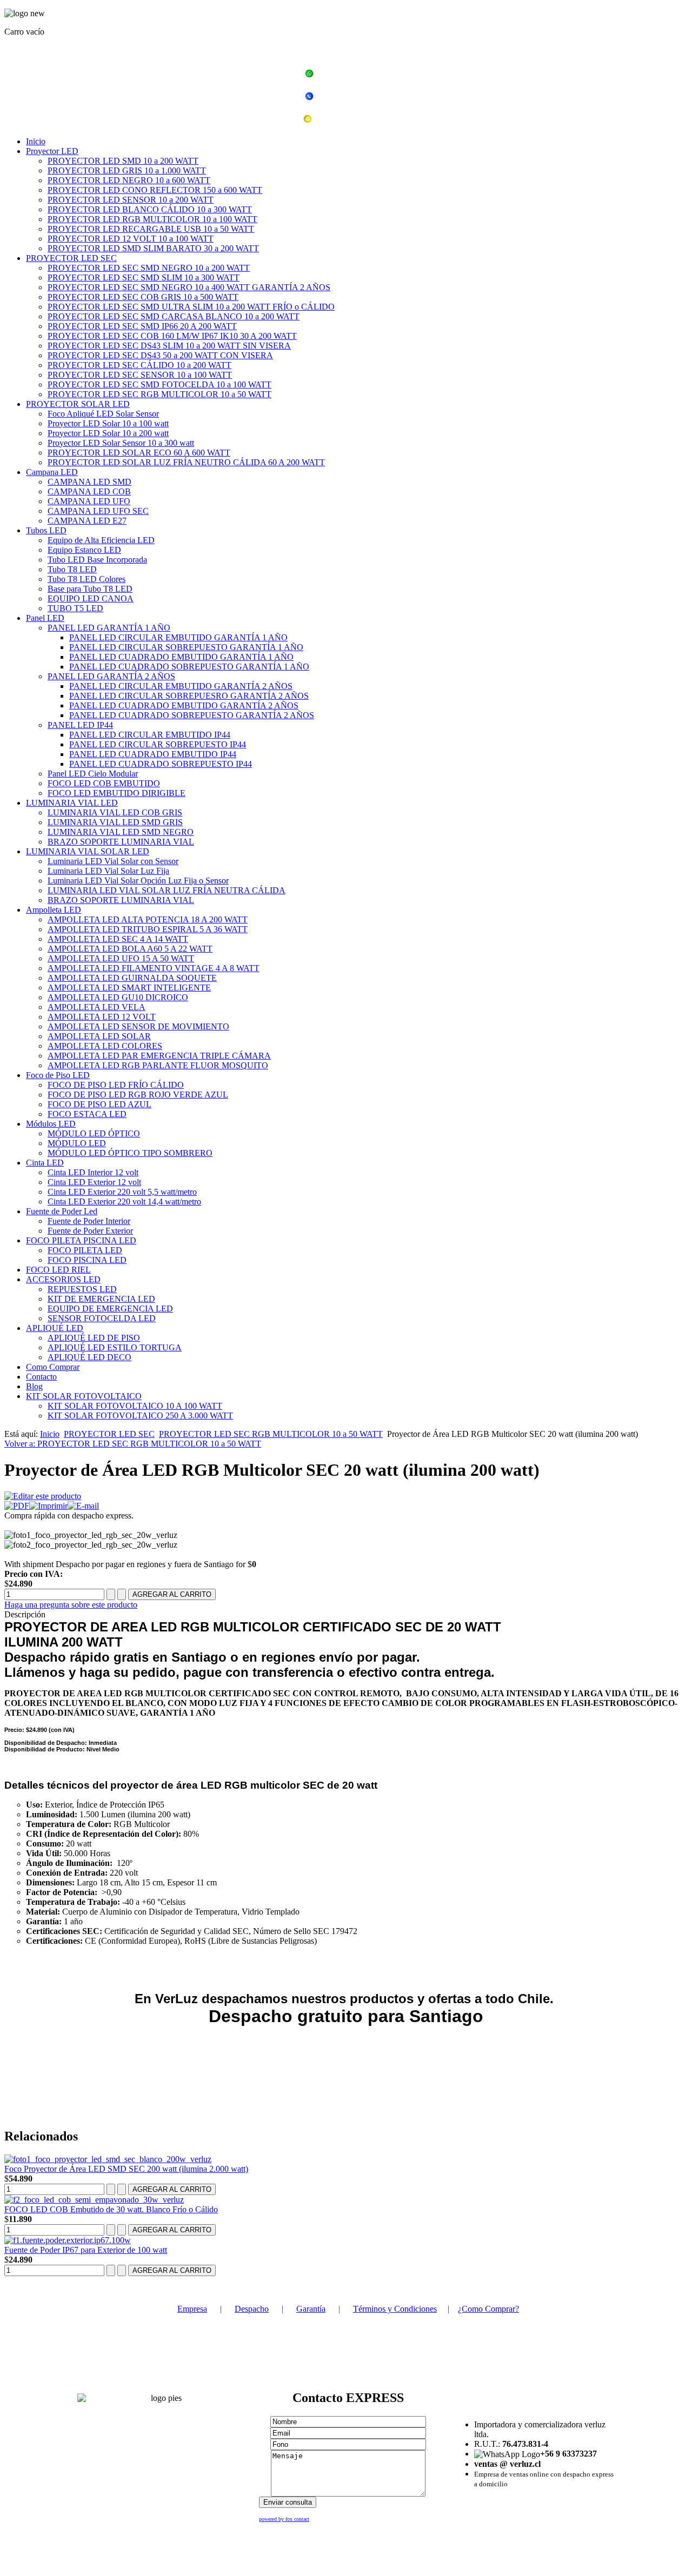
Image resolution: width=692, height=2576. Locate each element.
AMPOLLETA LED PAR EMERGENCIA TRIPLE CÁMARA (159, 1056)
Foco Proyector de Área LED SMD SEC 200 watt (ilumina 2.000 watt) (126, 2169)
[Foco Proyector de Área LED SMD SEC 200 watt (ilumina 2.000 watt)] (108, 2159)
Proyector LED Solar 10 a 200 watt (108, 433)
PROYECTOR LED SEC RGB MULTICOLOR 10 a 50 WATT (159, 394)
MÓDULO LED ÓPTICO (94, 1133)
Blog (34, 1386)
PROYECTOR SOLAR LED (78, 404)
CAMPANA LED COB (89, 491)
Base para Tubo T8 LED (90, 589)
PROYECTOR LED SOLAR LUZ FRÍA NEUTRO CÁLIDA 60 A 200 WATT (186, 462)
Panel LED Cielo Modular (93, 774)
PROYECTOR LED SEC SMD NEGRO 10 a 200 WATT (149, 268)
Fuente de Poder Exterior (90, 1231)
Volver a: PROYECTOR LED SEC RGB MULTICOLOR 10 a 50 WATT (133, 1444)
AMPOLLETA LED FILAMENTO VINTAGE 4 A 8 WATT (154, 968)
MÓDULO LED (77, 1143)
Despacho (252, 2309)
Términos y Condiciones (395, 2309)
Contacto (41, 1377)
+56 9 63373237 (352, 75)
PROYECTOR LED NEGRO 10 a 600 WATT (129, 180)
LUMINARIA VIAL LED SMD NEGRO (121, 832)
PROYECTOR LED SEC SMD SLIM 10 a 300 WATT (144, 277)
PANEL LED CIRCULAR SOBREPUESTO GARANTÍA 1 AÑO (186, 647)
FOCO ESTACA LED (87, 1114)
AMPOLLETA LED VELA (97, 1007)
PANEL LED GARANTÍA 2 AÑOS (111, 676)
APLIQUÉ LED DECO (89, 1357)
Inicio (36, 141)
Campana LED (52, 472)
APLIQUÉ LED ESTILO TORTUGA (115, 1347)
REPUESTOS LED (82, 1289)
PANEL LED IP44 (80, 725)
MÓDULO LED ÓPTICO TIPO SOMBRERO (130, 1153)
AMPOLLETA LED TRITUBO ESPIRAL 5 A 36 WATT (148, 929)
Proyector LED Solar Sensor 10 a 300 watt (121, 443)
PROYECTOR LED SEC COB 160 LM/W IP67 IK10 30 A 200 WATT (172, 336)
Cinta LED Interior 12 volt (93, 1172)
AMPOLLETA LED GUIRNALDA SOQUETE (132, 978)
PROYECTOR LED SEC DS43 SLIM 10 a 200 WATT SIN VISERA (169, 346)
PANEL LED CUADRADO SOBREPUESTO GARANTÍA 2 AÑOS (192, 715)
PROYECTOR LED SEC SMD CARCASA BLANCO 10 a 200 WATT (174, 316)
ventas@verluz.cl (352, 120)
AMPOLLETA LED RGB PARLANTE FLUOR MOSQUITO (158, 1065)
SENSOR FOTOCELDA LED (102, 1318)
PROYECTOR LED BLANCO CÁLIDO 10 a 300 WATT (150, 209)
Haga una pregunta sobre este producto (71, 1605)
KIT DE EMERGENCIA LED (101, 1299)
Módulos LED (51, 1124)
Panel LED (45, 618)
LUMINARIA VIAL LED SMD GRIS (115, 822)
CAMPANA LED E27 (87, 521)
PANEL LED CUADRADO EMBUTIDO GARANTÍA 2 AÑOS (184, 705)
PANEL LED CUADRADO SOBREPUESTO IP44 (161, 764)
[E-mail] (83, 1506)
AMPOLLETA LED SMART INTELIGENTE (129, 988)
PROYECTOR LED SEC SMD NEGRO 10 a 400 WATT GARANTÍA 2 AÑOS (189, 287)
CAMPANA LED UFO (89, 501)
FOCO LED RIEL (58, 1270)
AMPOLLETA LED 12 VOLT (102, 1017)
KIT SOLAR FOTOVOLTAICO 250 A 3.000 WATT (140, 1416)
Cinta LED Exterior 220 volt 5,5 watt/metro (122, 1192)
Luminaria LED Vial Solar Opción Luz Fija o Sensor (138, 881)
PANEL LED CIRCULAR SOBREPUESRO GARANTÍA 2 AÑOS (189, 696)
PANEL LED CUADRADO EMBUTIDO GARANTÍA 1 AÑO (181, 657)
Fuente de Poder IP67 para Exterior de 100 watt (86, 2250)
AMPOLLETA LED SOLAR (99, 1036)
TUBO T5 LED (75, 608)
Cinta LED (45, 1163)
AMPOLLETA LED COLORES (105, 1046)
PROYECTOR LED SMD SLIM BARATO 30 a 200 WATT (153, 248)
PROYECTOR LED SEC (71, 258)
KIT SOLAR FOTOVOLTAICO (84, 1396)
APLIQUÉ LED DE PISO (94, 1338)
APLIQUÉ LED (55, 1328)
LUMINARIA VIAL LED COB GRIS (115, 812)
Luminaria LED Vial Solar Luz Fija (108, 871)
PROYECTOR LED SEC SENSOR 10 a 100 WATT (140, 375)
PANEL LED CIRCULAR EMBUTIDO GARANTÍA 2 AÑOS (181, 686)
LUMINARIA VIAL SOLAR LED (88, 851)
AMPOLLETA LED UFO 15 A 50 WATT (121, 958)
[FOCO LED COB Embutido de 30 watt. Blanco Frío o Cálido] (94, 2200)
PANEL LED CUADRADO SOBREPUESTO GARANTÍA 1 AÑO (189, 667)
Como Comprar (53, 1367)
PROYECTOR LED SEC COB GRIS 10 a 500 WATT (143, 297)
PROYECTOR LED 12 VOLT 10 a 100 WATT (131, 239)
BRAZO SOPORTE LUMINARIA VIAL (121, 842)
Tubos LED (46, 530)
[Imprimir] (48, 1506)
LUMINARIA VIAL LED (72, 803)
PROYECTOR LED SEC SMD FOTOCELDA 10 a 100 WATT (159, 384)
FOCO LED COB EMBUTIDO (104, 783)
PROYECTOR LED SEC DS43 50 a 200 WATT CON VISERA (160, 355)
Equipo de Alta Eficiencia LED (101, 540)
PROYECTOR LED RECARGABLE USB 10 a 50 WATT (151, 229)
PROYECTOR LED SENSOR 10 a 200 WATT (131, 200)
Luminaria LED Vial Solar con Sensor (113, 861)
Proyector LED (52, 151)
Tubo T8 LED (72, 569)
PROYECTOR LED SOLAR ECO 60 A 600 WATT (139, 453)
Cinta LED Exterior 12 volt (94, 1182)
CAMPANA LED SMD (89, 482)
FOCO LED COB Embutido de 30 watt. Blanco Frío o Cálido (111, 2209)
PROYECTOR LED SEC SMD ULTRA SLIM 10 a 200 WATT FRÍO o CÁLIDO (191, 307)
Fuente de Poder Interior (89, 1221)
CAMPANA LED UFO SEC (98, 511)
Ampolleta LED (54, 910)
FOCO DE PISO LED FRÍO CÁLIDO (116, 1085)
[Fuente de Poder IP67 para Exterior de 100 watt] (68, 2240)
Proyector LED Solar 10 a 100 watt (108, 423)
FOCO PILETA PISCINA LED (81, 1240)
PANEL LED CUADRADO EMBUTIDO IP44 (153, 754)
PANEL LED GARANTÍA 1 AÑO (109, 628)
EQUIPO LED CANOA (91, 598)
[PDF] (17, 1506)
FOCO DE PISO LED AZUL (99, 1104)
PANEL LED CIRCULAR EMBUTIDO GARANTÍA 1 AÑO (178, 637)
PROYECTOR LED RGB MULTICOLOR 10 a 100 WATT (152, 219)
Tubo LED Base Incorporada (97, 560)
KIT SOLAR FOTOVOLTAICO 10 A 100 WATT (135, 1406)
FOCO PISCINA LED (87, 1260)
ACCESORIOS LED (63, 1279)
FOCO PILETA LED (85, 1250)
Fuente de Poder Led (62, 1211)
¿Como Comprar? (488, 2309)
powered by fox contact (284, 2519)
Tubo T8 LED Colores (86, 579)
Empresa (192, 2309)
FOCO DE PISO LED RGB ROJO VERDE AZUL (138, 1095)
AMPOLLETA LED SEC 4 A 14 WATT (118, 939)
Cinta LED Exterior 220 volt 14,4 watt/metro (124, 1202)
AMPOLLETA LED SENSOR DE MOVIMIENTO (138, 1026)
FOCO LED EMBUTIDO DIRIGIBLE (117, 793)
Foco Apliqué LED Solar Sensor (103, 414)
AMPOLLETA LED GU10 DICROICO (118, 997)
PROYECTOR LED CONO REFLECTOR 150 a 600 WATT (155, 190)
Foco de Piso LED (58, 1075)
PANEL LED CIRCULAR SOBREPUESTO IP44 (158, 744)
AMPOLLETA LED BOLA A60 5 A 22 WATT (130, 949)
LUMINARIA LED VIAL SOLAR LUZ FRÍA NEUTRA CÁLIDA (167, 890)
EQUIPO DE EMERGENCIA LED (110, 1309)
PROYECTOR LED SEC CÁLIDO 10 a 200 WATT (139, 365)
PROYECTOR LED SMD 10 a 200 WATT (123, 161)
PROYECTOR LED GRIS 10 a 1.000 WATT (127, 170)
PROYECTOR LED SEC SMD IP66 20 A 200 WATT (142, 326)
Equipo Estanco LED (84, 550)
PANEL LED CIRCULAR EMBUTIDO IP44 (150, 735)
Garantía (311, 2309)
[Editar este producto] (43, 1496)
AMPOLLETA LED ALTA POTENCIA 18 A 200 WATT (148, 919)
